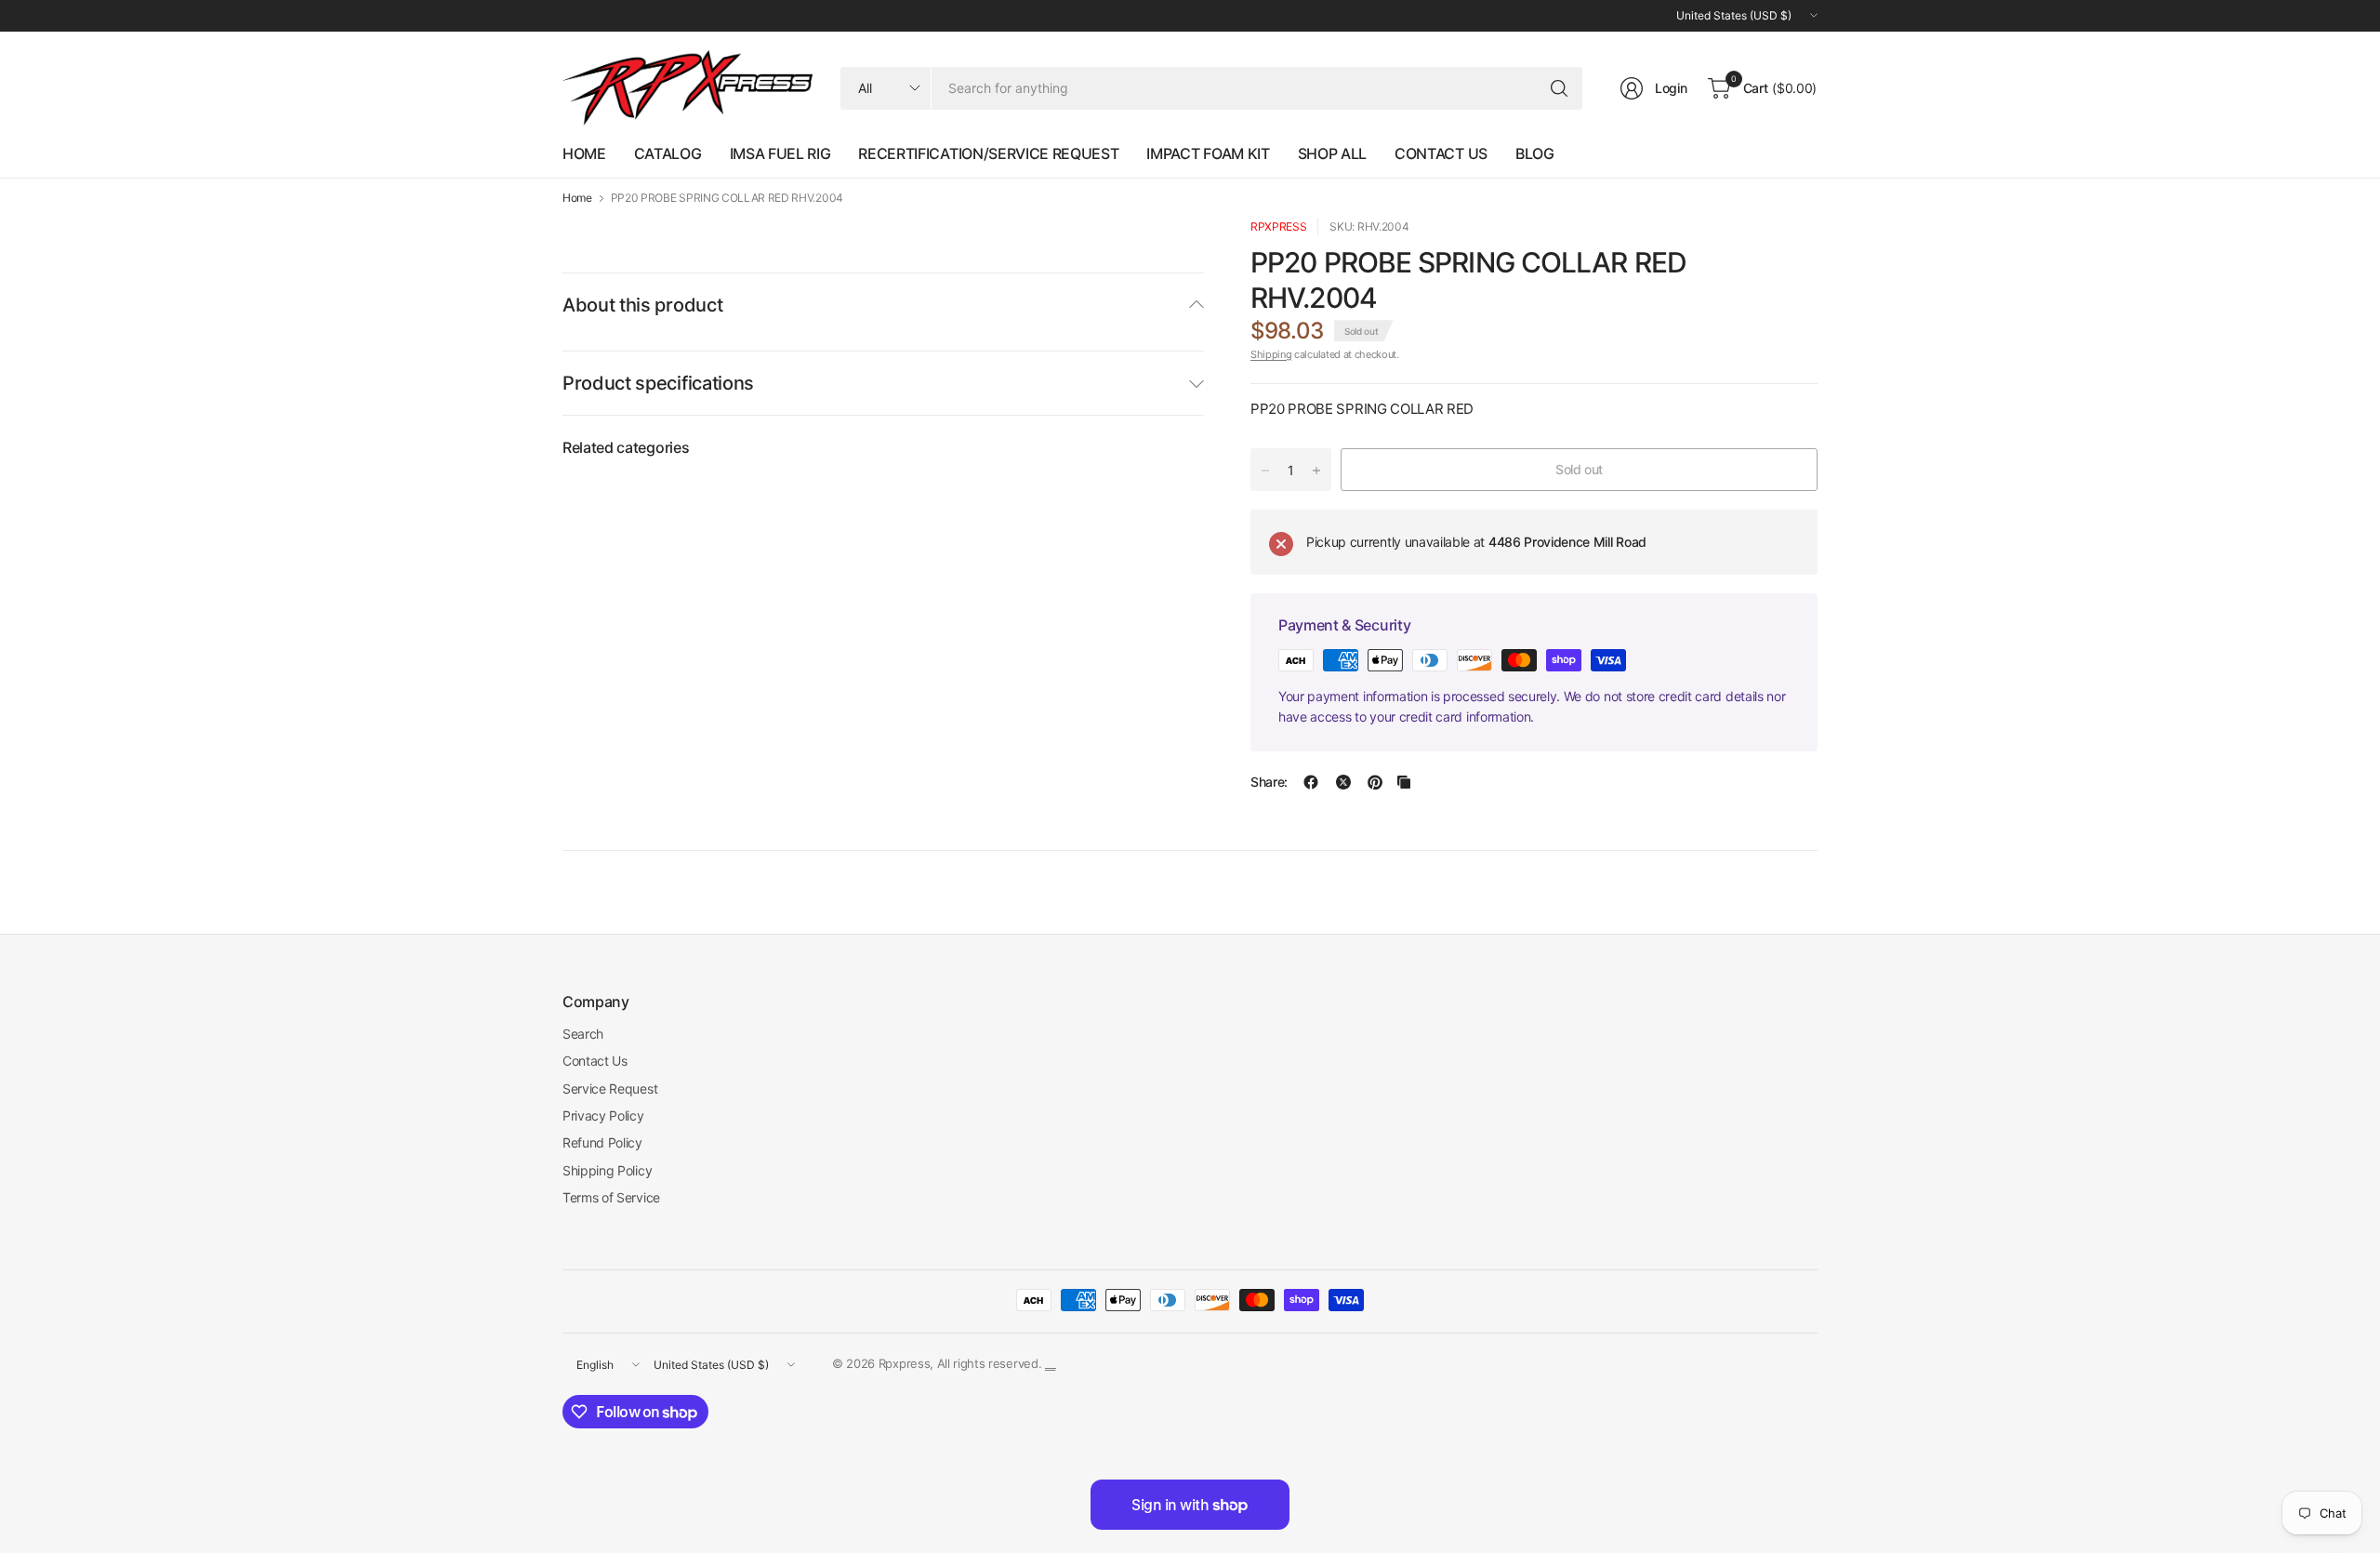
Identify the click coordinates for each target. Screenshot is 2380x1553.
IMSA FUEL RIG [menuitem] (780, 153)
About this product (642, 305)
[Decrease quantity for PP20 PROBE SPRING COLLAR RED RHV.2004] (1265, 471)
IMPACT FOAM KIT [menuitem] (1208, 153)
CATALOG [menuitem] (668, 153)
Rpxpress (1278, 226)
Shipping (1271, 354)
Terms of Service (611, 1197)
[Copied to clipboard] (1404, 782)
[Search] (1559, 88)
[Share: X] (1343, 782)
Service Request (610, 1088)
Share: (1269, 782)
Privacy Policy (603, 1115)
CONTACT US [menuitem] (1441, 153)
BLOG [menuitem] (1535, 153)
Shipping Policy (607, 1170)
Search (583, 1034)
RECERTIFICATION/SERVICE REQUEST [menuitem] (988, 153)
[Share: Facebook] (1311, 782)
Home (577, 198)
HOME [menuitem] (584, 153)
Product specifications (658, 383)
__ (1050, 1363)
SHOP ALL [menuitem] (1332, 153)
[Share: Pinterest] (1375, 782)
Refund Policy (602, 1142)
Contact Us (595, 1061)
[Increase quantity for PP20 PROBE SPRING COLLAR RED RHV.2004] (1316, 471)
